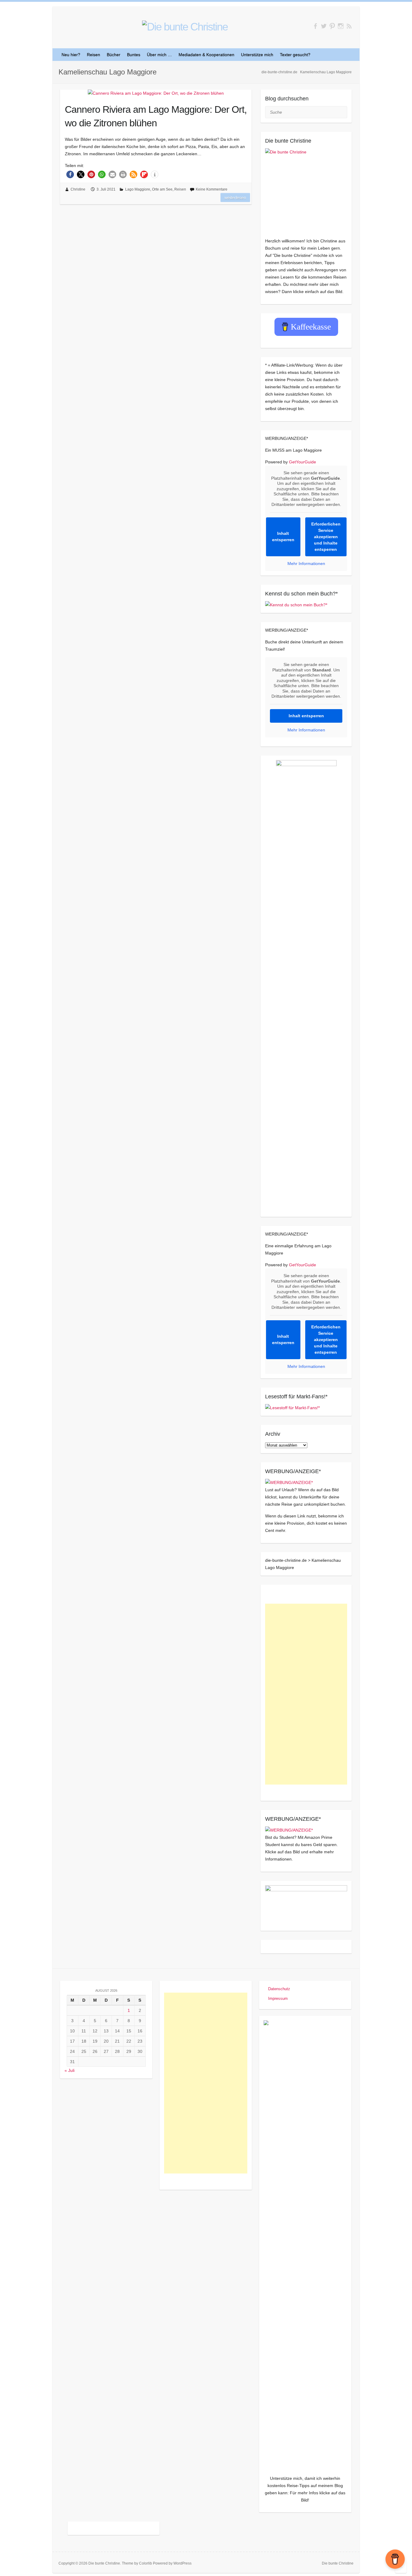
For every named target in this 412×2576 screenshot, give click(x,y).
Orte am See (162, 189)
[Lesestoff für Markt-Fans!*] (292, 1408)
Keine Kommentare (212, 189)
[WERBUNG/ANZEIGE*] (289, 1482)
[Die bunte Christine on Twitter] (324, 26)
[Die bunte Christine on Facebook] (315, 26)
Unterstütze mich (257, 55)
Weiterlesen (235, 197)
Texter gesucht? (295, 55)
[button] (70, 174)
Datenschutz (279, 1989)
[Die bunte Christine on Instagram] (341, 26)
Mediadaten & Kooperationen (206, 55)
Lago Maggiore (138, 189)
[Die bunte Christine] (306, 189)
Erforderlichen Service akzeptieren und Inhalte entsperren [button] (326, 537)
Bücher (114, 55)
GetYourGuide (303, 462)
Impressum (278, 1998)
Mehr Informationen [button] (306, 563)
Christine (78, 189)
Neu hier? (71, 55)
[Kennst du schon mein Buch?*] (296, 605)
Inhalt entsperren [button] (283, 537)
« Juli (70, 2070)
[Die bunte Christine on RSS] (349, 26)
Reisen (93, 55)
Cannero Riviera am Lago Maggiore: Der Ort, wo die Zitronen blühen (156, 116)
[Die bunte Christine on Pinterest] (332, 26)
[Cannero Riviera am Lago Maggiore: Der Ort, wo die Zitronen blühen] (156, 93)
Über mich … (159, 55)
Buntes (134, 55)
